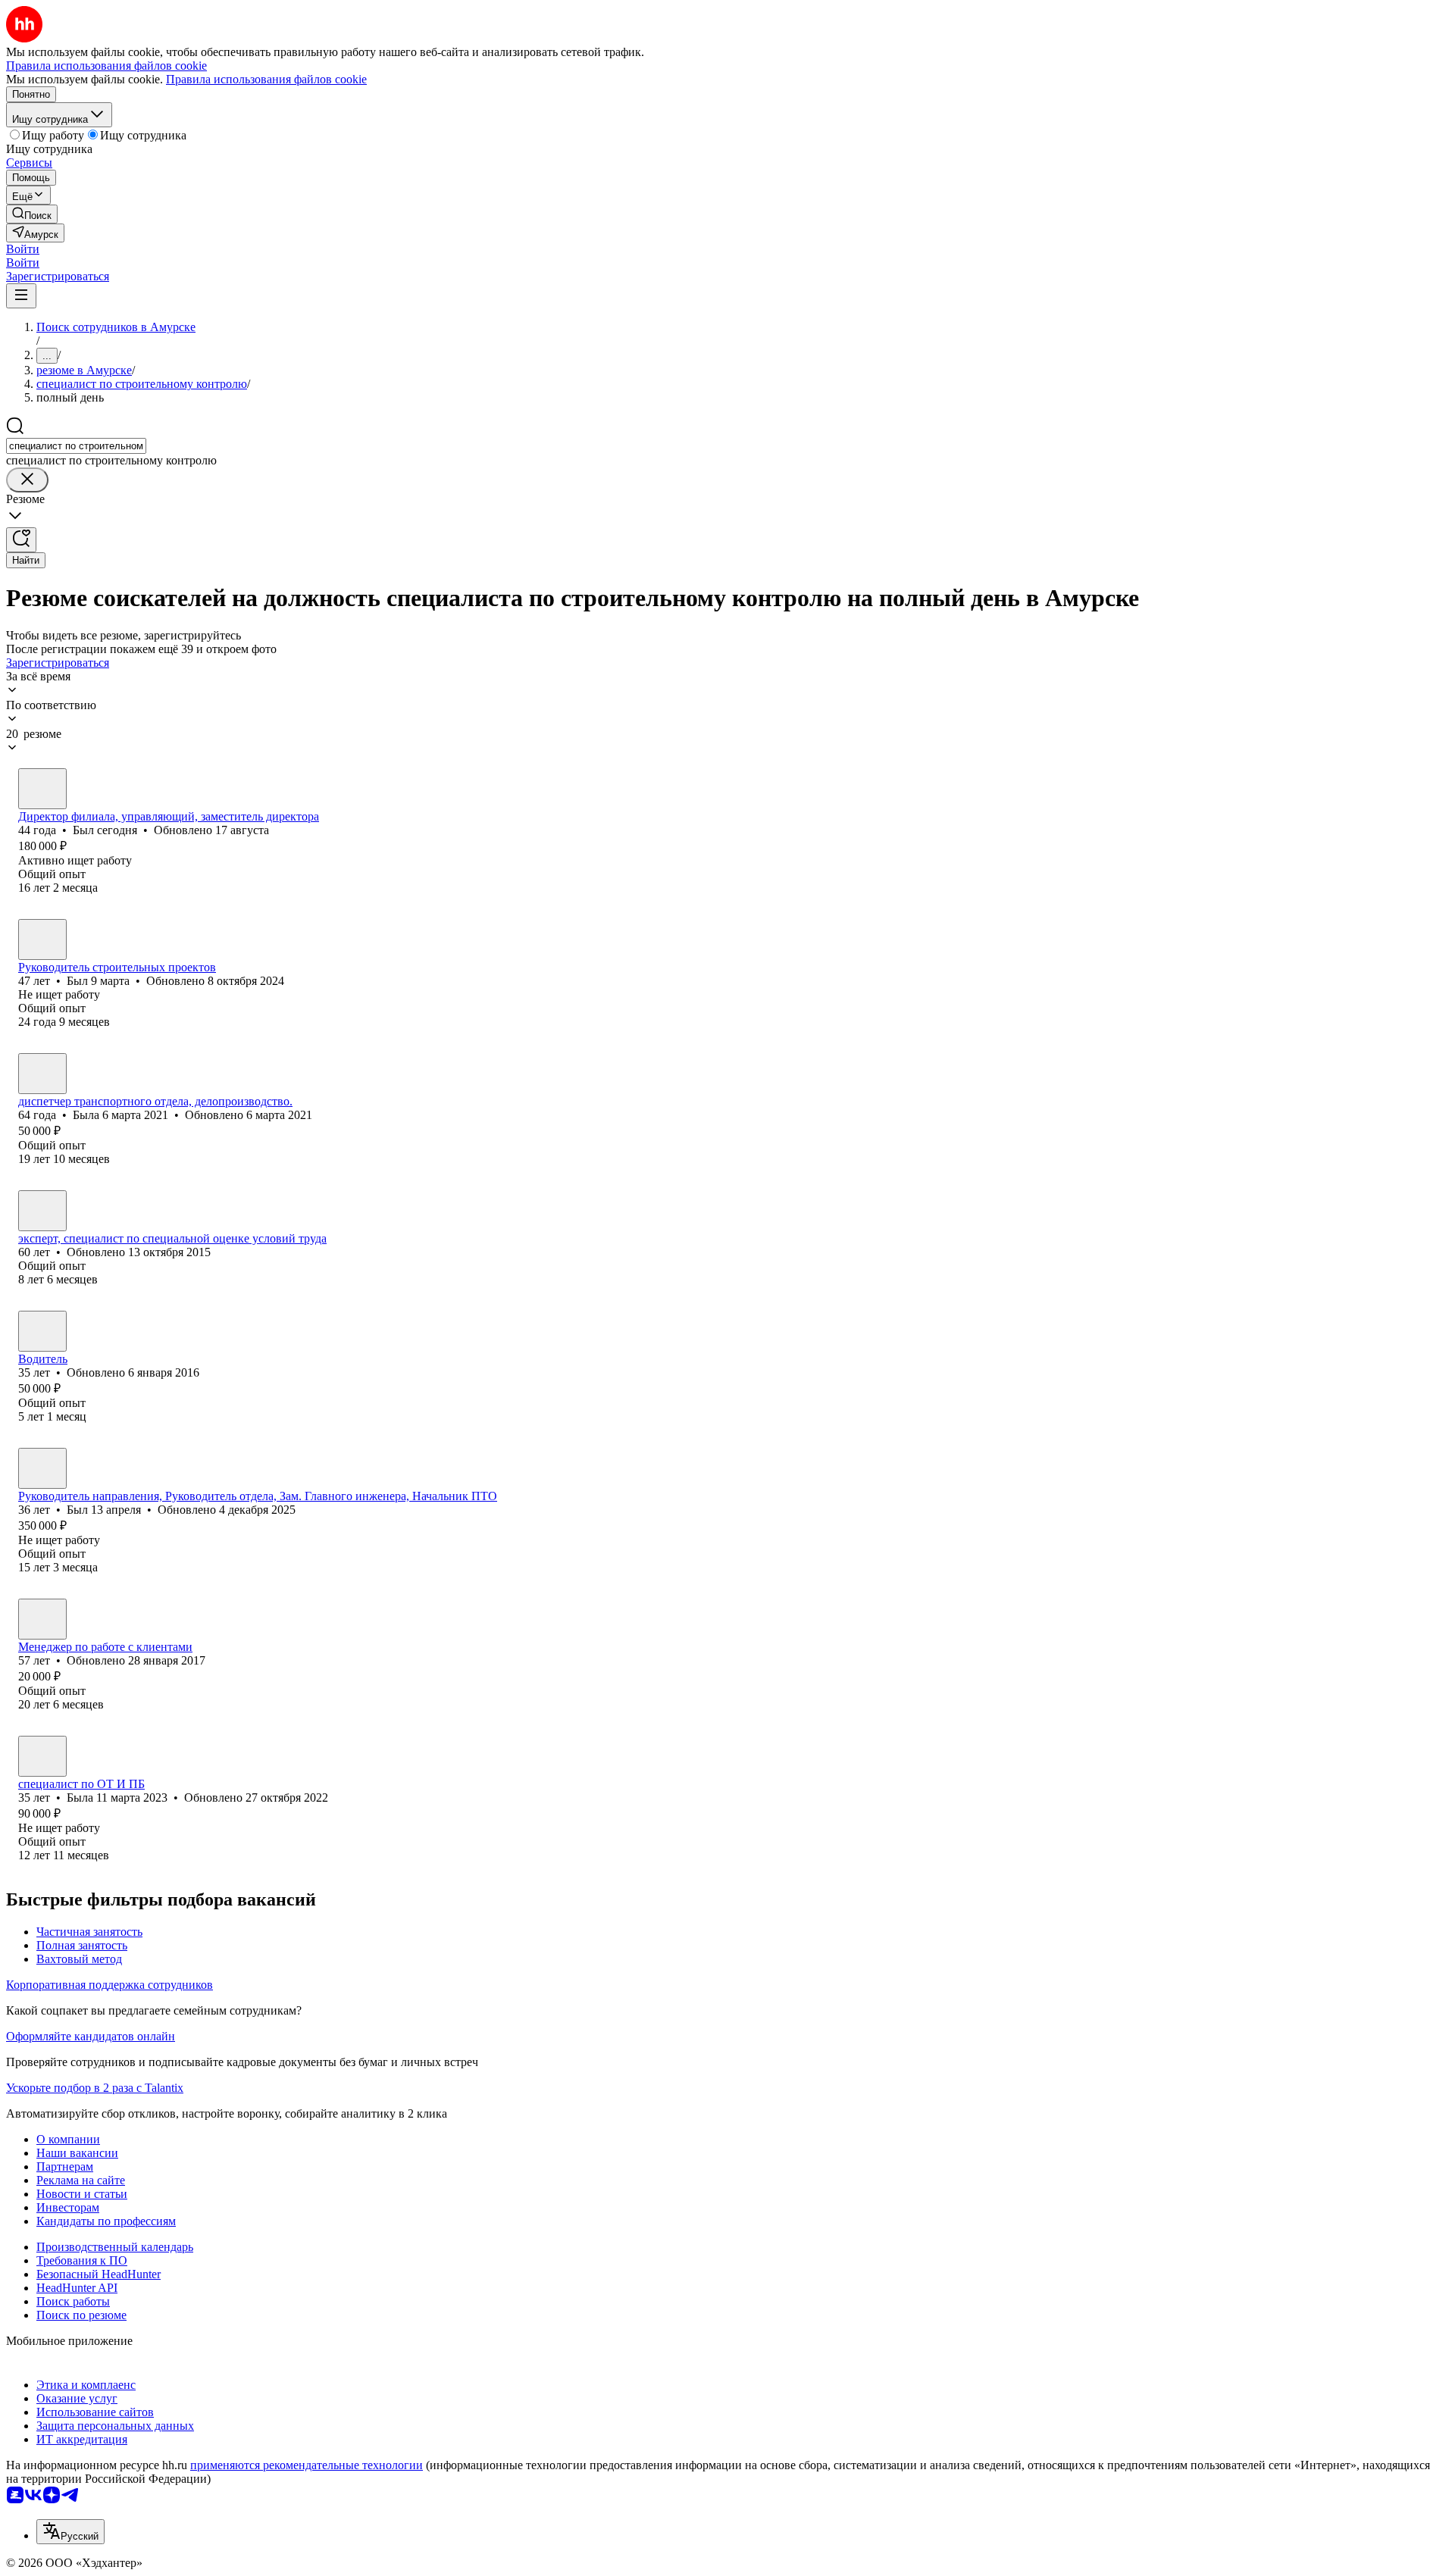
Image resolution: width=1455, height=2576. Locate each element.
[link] (32, 214)
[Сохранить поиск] (21, 540)
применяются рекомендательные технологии (307, 2465)
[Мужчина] (42, 789)
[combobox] (76, 446)
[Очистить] (27, 480)
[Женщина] (42, 1074)
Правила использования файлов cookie (266, 79)
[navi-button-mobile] (21, 296)
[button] (23, 249)
